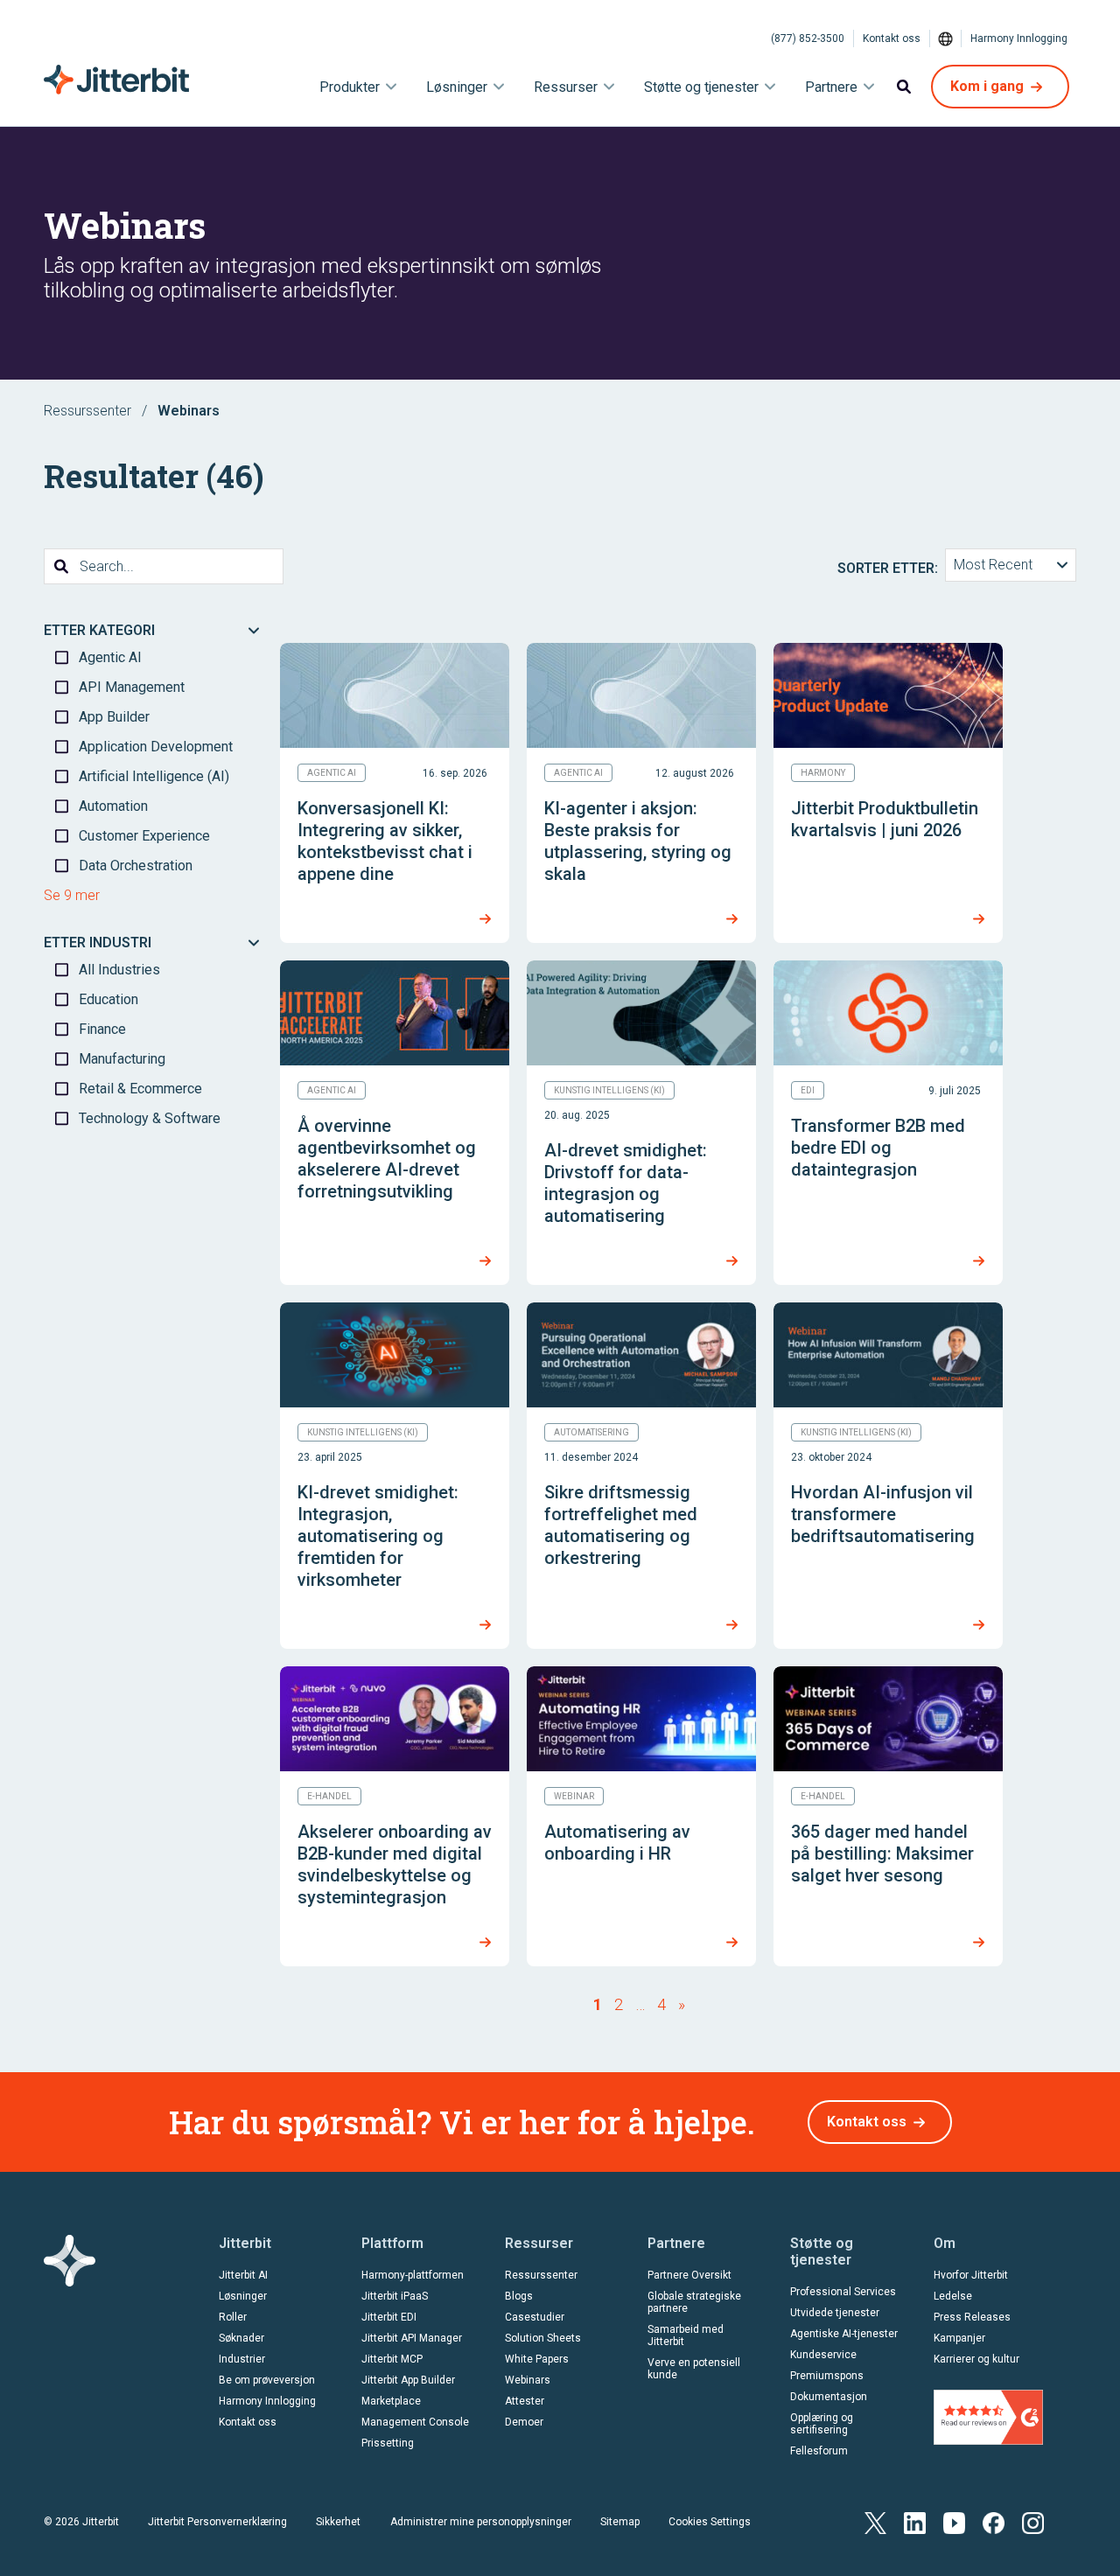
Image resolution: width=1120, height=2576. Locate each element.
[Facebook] (994, 2521)
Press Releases (972, 2317)
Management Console (415, 2422)
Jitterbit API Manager (412, 2338)
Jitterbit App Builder (408, 2380)
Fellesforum (819, 2451)
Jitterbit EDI (389, 2317)
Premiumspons (827, 2376)
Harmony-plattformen (413, 2275)
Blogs (519, 2296)
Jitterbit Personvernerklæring (217, 2522)
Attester (525, 2401)
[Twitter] (875, 2521)
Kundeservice (823, 2355)
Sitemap (620, 2522)
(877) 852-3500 (808, 38)
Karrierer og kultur (976, 2359)
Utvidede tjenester (835, 2313)
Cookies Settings (710, 2522)
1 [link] (598, 2004)
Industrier (242, 2359)
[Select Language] (946, 38)
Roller (233, 2317)
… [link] (640, 2004)
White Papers (537, 2359)
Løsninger (243, 2296)
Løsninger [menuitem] (457, 87)
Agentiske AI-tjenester (844, 2334)
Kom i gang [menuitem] (987, 86)
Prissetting (388, 2443)
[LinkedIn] (915, 2521)
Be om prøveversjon (267, 2380)
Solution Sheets (543, 2338)
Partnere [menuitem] (831, 87)
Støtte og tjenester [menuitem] (701, 87)
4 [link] (661, 2004)
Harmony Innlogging (1019, 38)
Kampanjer (959, 2338)
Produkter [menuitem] (350, 87)
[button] (1011, 565)
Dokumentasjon (829, 2397)
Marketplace (391, 2401)
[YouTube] (954, 2521)
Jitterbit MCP (392, 2359)
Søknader (241, 2338)
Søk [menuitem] (904, 87)
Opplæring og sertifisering (822, 2424)
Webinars (528, 2380)
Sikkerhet (338, 2522)
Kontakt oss (892, 38)
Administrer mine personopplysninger (481, 2522)
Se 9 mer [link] (72, 895)
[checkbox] (153, 658)
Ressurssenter (87, 411)
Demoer (524, 2422)
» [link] (682, 2004)
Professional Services (843, 2292)
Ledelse (953, 2296)
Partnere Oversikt (689, 2275)
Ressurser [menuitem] (566, 87)
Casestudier (535, 2317)
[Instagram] (1033, 2521)
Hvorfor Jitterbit (971, 2275)
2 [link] (619, 2004)
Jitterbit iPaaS (395, 2296)
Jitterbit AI (243, 2275)
